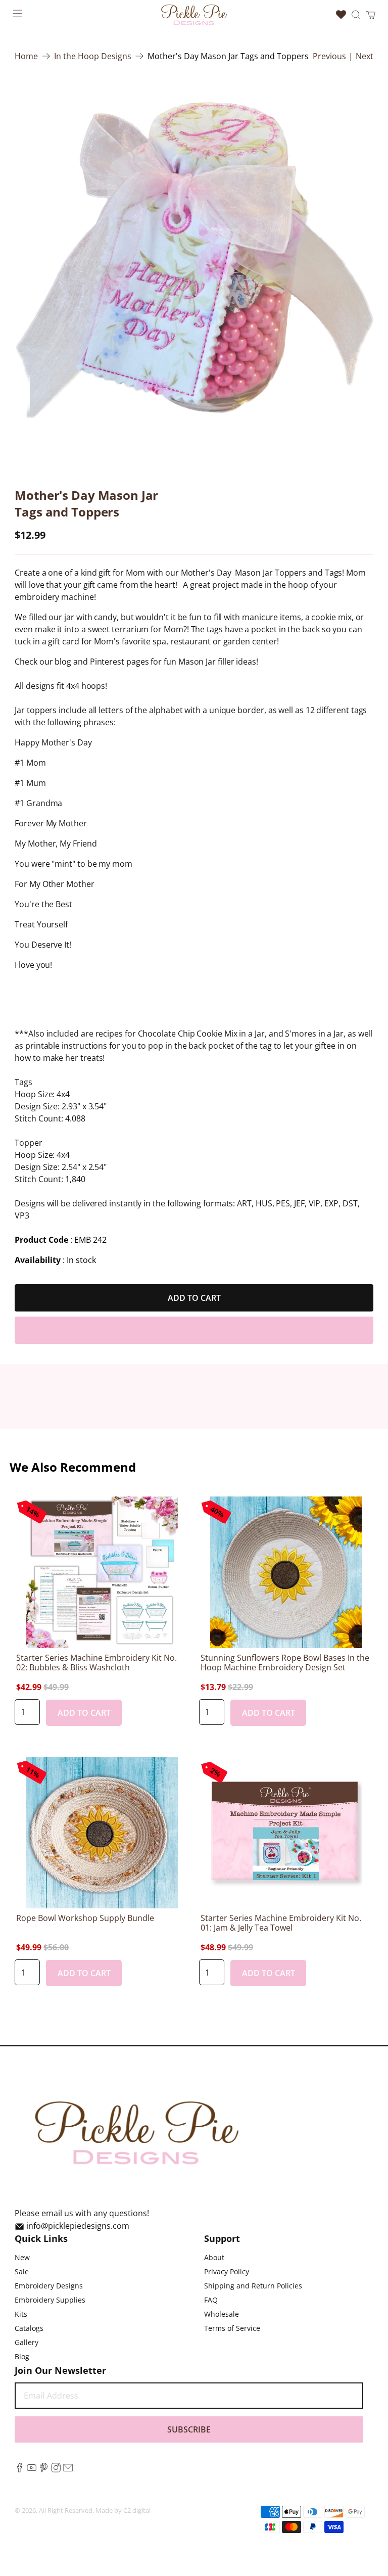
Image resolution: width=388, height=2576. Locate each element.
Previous (329, 56)
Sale (22, 2271)
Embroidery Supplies (50, 2300)
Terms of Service (232, 2328)
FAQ (211, 2300)
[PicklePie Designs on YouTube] (32, 2469)
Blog (22, 2356)
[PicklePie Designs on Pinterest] (44, 2469)
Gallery (27, 2342)
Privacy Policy (227, 2271)
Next (365, 56)
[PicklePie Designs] (194, 15)
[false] (194, 262)
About (214, 2257)
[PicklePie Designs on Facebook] (19, 2469)
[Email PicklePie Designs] (68, 2469)
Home (26, 56)
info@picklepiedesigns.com (78, 2226)
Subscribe (189, 2429)
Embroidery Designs (49, 2286)
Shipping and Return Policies (253, 2286)
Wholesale (222, 2314)
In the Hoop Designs (93, 56)
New (22, 2257)
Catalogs (29, 2328)
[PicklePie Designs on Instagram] (56, 2469)
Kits (21, 2314)
